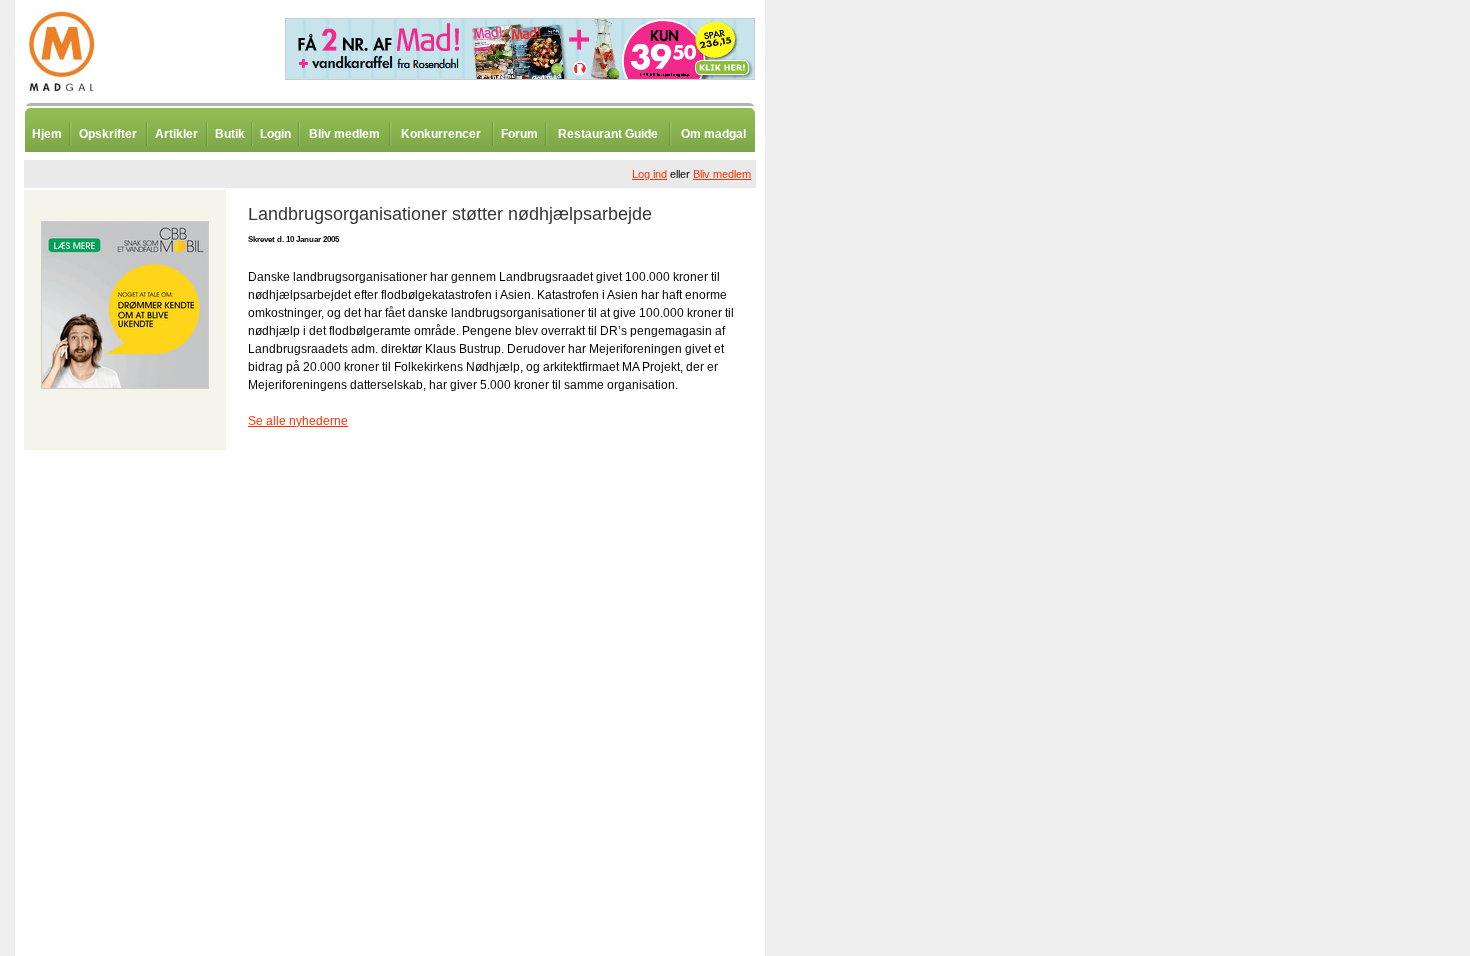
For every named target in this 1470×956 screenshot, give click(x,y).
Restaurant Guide (608, 134)
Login (275, 134)
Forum (519, 134)
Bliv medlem (344, 134)
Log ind (649, 174)
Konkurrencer (441, 134)
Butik (230, 134)
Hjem (47, 134)
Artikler (176, 134)
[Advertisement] (870, 495)
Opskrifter (108, 134)
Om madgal (713, 134)
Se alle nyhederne (298, 421)
